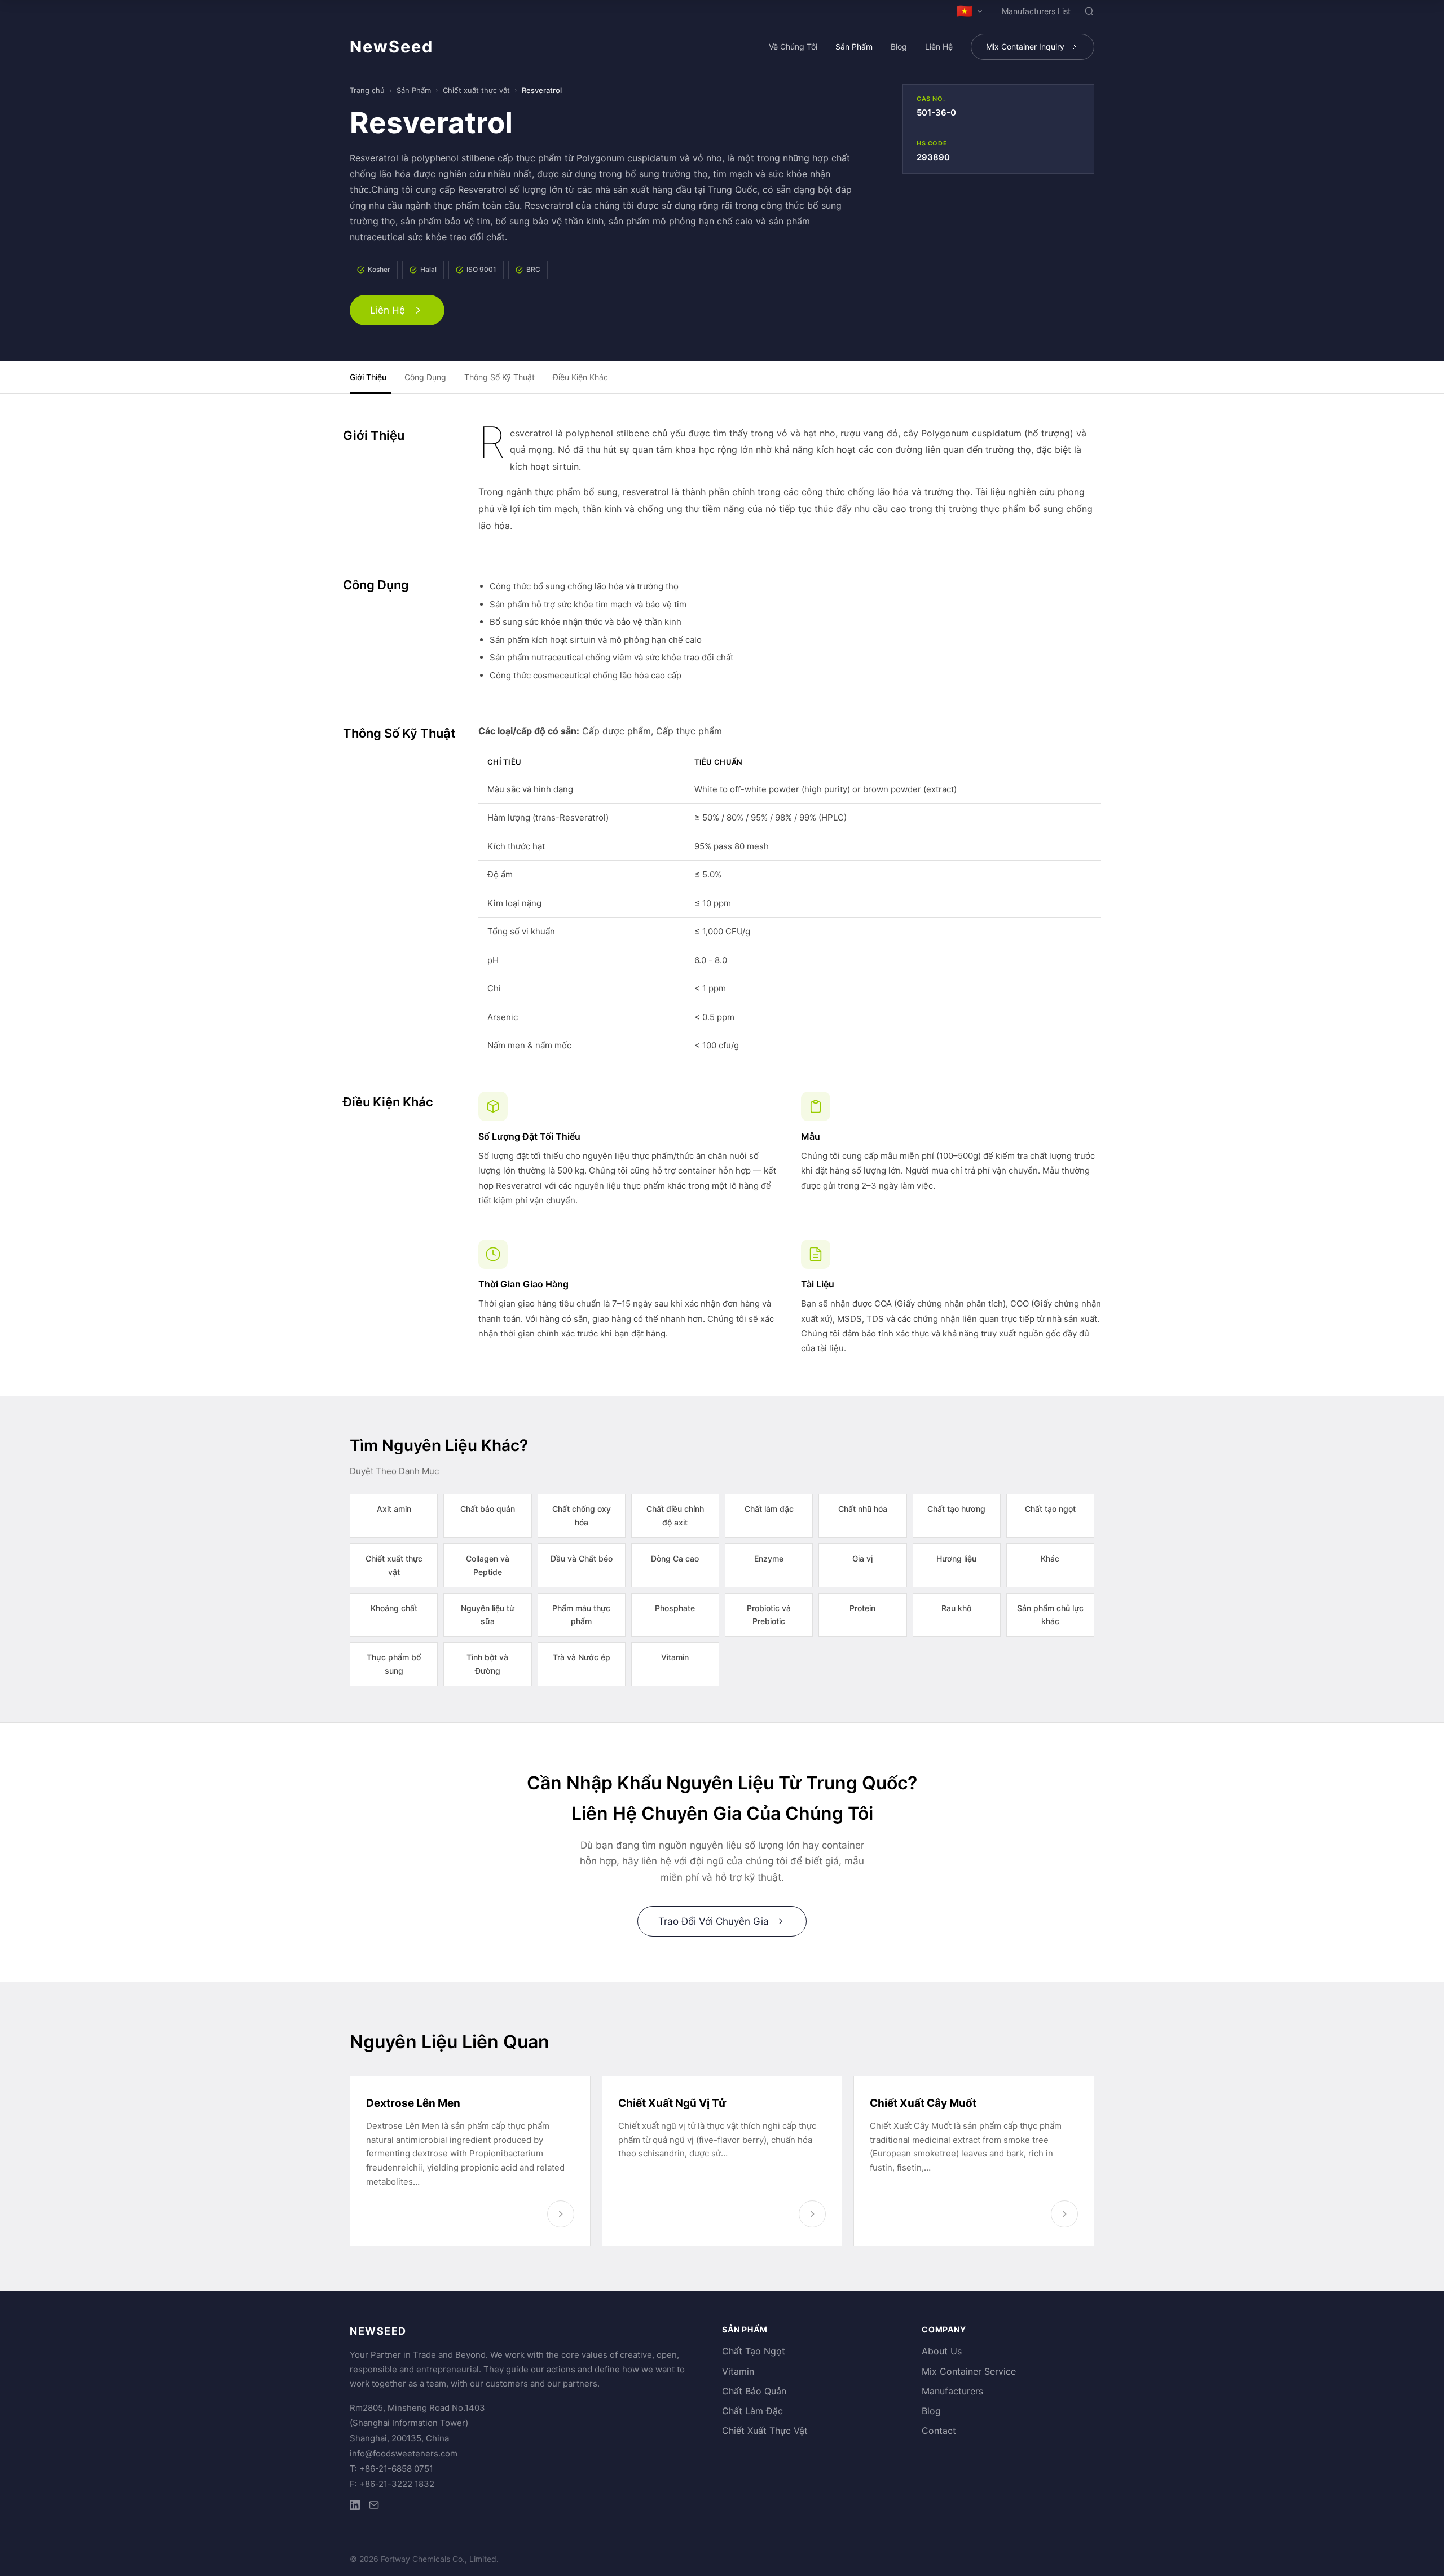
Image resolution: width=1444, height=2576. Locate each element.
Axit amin (394, 1509)
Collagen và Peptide (488, 1565)
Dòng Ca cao (675, 1558)
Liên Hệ (939, 47)
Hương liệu (956, 1558)
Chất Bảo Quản (754, 2391)
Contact (939, 2431)
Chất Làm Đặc (752, 2411)
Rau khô (956, 1608)
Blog (899, 47)
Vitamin (675, 1657)
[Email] (374, 2507)
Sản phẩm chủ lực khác (1050, 1615)
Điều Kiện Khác (580, 377)
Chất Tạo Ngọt (754, 2351)
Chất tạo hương (956, 1509)
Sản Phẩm (854, 47)
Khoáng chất (394, 1608)
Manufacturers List (1036, 11)
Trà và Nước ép (582, 1657)
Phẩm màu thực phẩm (581, 1615)
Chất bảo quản (488, 1509)
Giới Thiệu (368, 377)
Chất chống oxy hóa (582, 1516)
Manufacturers (952, 2391)
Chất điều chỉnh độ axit (675, 1516)
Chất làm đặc (769, 1509)
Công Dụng (425, 377)
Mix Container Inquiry (1025, 47)
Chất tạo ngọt (1050, 1509)
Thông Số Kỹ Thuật (499, 377)
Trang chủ (367, 90)
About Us (942, 2351)
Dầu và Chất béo (582, 1558)
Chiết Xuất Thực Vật (765, 2431)
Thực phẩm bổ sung (394, 1664)
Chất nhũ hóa (863, 1509)
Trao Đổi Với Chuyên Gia (714, 1921)
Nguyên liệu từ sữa (488, 1615)
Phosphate (675, 1608)
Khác (1050, 1558)
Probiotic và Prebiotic (769, 1615)
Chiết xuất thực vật (476, 90)
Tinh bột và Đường (487, 1664)
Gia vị (862, 1558)
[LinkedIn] (355, 2507)
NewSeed (391, 47)
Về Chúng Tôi (793, 47)
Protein (862, 1608)
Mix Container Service (969, 2371)
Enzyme (769, 1558)
